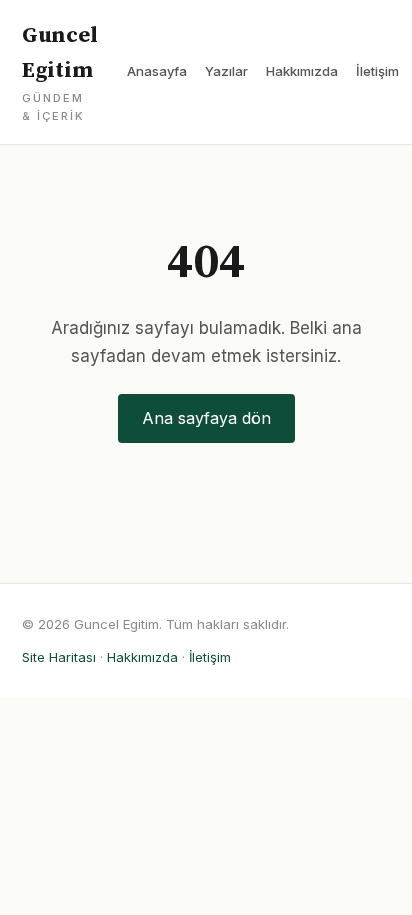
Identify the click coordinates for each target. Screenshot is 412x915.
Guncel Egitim (59, 72)
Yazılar (226, 71)
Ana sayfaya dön (206, 418)
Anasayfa (157, 71)
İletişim (377, 71)
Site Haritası (59, 657)
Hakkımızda (302, 71)
